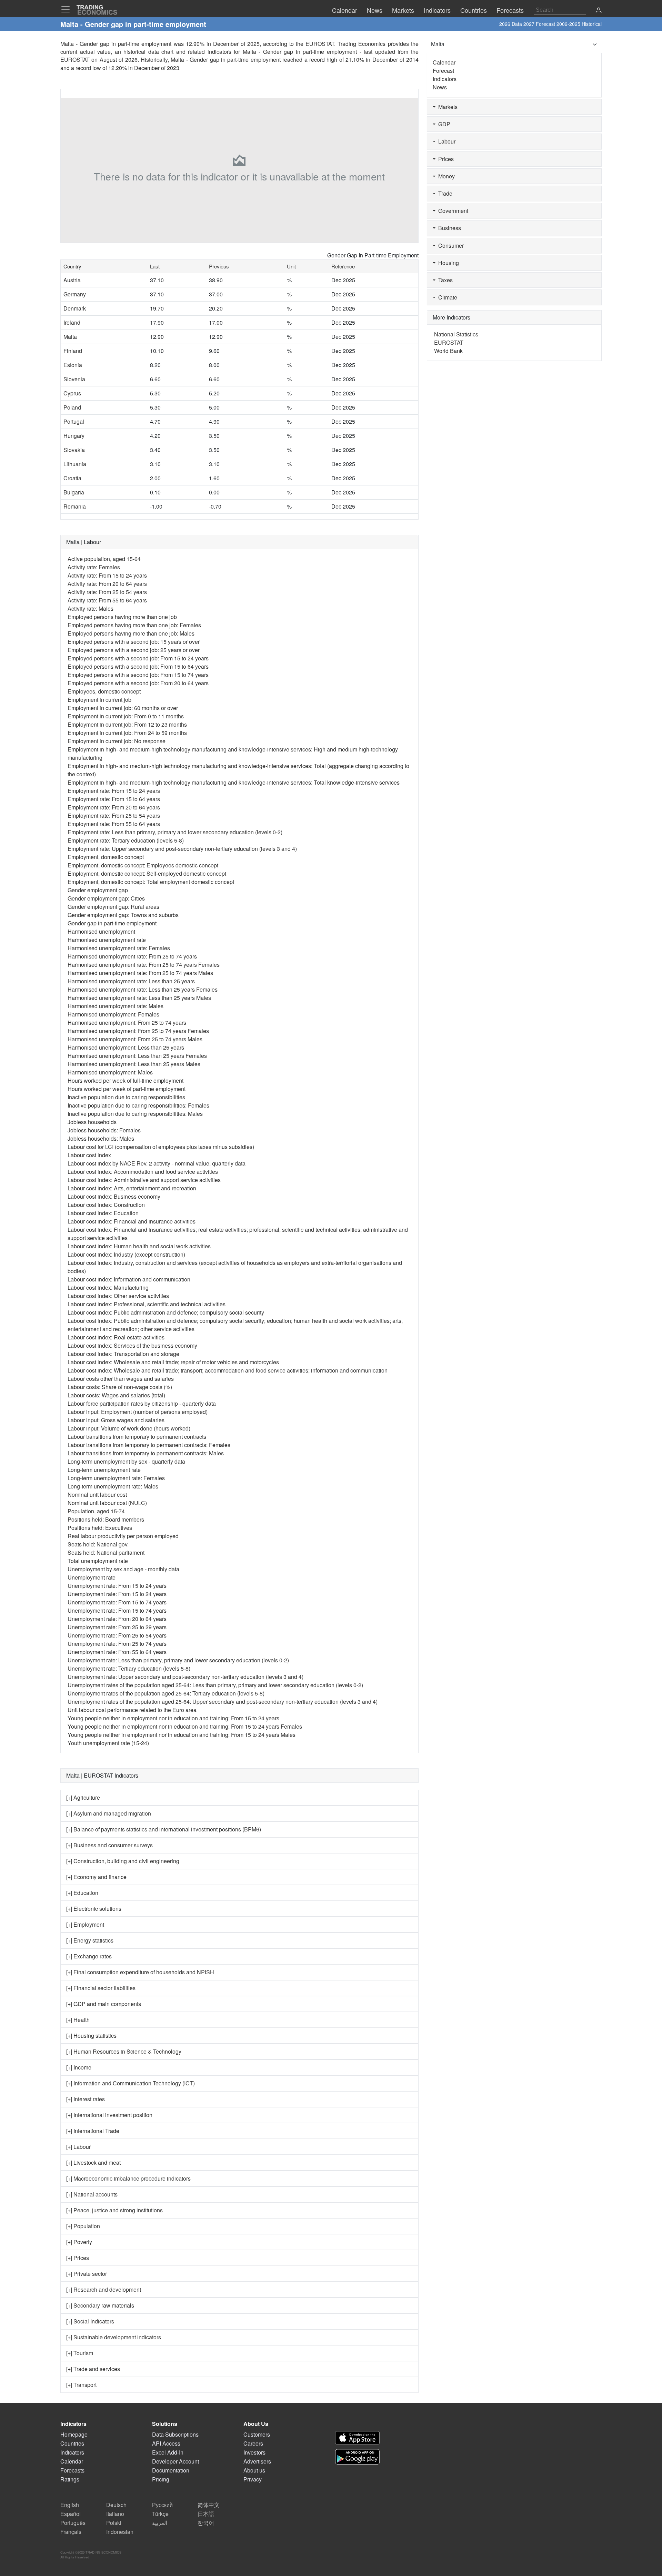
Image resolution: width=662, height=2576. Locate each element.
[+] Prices (78, 2258)
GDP (443, 124)
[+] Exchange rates (89, 1956)
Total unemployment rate (98, 1561)
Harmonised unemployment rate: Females (119, 948)
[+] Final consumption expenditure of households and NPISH (140, 1972)
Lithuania (75, 464)
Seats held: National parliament (106, 1552)
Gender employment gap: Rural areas (113, 907)
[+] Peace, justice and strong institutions (114, 2210)
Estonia (73, 365)
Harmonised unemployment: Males (110, 1072)
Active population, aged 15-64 (104, 559)
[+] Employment (85, 1924)
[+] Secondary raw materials (100, 2305)
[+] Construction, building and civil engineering (123, 1861)
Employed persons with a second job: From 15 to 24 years (138, 658)
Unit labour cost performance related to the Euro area (132, 1710)
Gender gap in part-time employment (112, 923)
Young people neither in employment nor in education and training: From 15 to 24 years (173, 1718)
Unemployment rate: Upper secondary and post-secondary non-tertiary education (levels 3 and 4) (185, 1677)
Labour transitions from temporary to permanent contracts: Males (146, 1453)
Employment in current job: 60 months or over (123, 708)
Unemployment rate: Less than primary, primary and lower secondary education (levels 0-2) (178, 1660)
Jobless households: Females (104, 1130)
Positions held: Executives (100, 1528)
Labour (445, 141)
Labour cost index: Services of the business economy (132, 1345)
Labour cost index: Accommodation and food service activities (143, 1172)
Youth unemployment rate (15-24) (108, 1743)
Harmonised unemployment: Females (113, 1014)
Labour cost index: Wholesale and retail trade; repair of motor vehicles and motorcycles (173, 1362)
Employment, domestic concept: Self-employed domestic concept (147, 873)
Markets (447, 107)
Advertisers (257, 2461)
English (70, 2505)
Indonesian (120, 2532)
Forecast (443, 71)
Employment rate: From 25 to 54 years (114, 815)
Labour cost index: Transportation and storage (123, 1354)
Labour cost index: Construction (106, 1205)
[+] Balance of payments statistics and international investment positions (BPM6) (164, 1829)
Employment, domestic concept (106, 857)
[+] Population (83, 2226)
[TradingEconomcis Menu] (68, 9)
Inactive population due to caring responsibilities (126, 1097)
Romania (75, 506)
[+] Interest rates (86, 2099)
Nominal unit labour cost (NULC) (107, 1503)
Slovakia (74, 450)
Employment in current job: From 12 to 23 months (127, 724)
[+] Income (79, 2067)
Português (73, 2523)
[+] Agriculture (83, 1797)
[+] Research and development (104, 2289)
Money (445, 176)
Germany (75, 294)
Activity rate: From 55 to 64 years (107, 600)
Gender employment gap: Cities (106, 898)
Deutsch (116, 2505)
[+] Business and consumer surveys (109, 1845)
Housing (447, 263)
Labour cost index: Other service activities (118, 1296)
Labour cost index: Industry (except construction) (126, 1254)
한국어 (206, 2523)
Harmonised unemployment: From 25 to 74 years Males (135, 1039)
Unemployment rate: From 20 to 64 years (117, 1619)
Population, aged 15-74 (96, 1511)
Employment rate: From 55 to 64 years (114, 824)
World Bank (448, 351)
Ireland (72, 322)
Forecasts (72, 2470)
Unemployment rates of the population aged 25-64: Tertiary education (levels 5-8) (166, 1693)
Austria (72, 280)
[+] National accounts (92, 2194)
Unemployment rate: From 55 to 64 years (117, 1652)
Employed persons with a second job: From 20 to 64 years (138, 683)
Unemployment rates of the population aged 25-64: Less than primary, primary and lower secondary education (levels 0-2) (215, 1685)
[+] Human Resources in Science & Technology (124, 2051)
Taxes (444, 280)
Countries (72, 2443)
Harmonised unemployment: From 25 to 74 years (127, 1022)
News (440, 87)
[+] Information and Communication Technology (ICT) (131, 2083)
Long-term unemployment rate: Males (113, 1486)
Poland (72, 407)
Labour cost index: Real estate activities (116, 1337)
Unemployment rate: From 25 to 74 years (117, 1644)
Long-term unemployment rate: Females (116, 1478)
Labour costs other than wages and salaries (121, 1379)
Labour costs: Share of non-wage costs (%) (120, 1387)
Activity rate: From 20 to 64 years (107, 584)
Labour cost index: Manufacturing (108, 1287)
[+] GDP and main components (104, 2004)
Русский (162, 2505)
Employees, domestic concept (104, 691)
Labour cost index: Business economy (114, 1196)
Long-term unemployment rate (104, 1470)
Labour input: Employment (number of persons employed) (138, 1412)
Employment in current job (99, 700)
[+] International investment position (109, 2115)
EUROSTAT (75, 60)
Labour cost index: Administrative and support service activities (144, 1180)
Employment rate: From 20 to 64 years (114, 807)
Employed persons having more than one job (122, 617)
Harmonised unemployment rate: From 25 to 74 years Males (140, 973)
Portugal (74, 421)
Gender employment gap (98, 890)
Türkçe (160, 2514)
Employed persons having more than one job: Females (134, 625)
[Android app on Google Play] (357, 2457)
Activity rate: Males (91, 608)
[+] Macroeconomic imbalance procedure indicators (128, 2178)
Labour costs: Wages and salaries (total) (116, 1395)
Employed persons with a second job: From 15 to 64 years (138, 666)
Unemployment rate (92, 1577)
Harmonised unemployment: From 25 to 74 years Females (138, 1031)
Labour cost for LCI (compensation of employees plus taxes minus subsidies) (161, 1147)
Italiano (115, 2514)
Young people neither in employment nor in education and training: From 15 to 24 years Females (185, 1726)
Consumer (450, 245)
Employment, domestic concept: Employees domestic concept (143, 865)
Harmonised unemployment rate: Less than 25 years (131, 981)
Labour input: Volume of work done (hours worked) (129, 1428)
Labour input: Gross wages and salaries (116, 1420)
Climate (446, 297)
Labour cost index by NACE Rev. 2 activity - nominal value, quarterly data (157, 1163)
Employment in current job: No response (117, 741)
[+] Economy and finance (96, 1877)
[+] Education (82, 1893)
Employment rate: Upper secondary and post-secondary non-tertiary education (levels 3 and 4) (182, 849)
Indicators (445, 79)
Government (452, 211)
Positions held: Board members (106, 1519)
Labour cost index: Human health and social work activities (139, 1246)
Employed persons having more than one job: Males (131, 633)
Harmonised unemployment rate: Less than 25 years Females (143, 989)
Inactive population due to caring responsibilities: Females (138, 1105)
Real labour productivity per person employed (123, 1536)
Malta (70, 337)
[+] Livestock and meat (93, 2162)
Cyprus (72, 393)
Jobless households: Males (101, 1138)
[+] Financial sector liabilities (101, 1988)
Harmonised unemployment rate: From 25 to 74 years (132, 956)
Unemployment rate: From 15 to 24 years (117, 1586)
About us (254, 2470)
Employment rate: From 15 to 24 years (114, 791)
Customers (257, 2434)
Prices (445, 159)
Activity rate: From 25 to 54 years (107, 592)
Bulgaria (74, 492)
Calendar (444, 62)
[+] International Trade (93, 2131)
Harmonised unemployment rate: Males (116, 1006)
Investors (254, 2452)
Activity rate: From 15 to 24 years (107, 575)
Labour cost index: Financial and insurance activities (132, 1221)
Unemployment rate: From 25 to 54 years (117, 1635)
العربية (160, 2523)
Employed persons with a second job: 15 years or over (134, 642)
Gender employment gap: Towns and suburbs (123, 915)
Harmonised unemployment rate (107, 940)
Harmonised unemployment (101, 931)
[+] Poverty (79, 2242)
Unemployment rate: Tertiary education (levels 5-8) (129, 1668)
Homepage (74, 2434)
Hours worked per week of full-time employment (126, 1080)
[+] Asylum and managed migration (109, 1813)
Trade (444, 193)
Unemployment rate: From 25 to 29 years (117, 1627)
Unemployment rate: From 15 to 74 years (117, 1602)
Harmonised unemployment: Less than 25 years (126, 1047)
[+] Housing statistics (91, 2036)
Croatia (72, 478)
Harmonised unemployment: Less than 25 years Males (134, 1064)
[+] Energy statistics (90, 1940)
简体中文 (209, 2505)
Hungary (74, 436)
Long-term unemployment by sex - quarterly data (126, 1461)
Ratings (70, 2479)
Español (71, 2514)
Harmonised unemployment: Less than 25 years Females (137, 1056)
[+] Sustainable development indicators (114, 2337)
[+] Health (78, 2020)
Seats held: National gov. (98, 1544)
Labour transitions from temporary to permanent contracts (137, 1437)
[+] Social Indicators (90, 2321)
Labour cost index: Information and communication (129, 1279)
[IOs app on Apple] (357, 2438)
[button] (599, 11)
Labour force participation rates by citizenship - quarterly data (142, 1403)
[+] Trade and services (93, 2369)
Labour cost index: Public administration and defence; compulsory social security (166, 1312)
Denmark (75, 308)
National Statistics (456, 334)
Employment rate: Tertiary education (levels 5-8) (126, 840)
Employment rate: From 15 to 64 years (114, 799)
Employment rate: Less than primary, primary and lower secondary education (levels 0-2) (175, 832)
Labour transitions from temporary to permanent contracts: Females (149, 1445)
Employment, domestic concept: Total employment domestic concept (151, 882)
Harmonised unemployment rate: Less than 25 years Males (139, 998)
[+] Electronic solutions (94, 1909)
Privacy (253, 2479)
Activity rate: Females (94, 567)
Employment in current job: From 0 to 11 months (126, 716)
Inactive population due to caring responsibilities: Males (135, 1114)
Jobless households (92, 1122)
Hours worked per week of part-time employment (127, 1089)
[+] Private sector (87, 2274)
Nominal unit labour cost (97, 1495)
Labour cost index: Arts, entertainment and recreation (132, 1188)
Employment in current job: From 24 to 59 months (127, 733)
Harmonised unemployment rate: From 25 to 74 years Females (144, 965)
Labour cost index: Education (103, 1213)
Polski (114, 2523)
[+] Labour (78, 2147)
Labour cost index (89, 1155)
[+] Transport (81, 2385)
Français (71, 2532)
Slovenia (74, 379)
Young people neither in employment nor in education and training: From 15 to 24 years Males (182, 1735)
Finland (73, 351)
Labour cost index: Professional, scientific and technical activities (147, 1304)
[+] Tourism (80, 2353)
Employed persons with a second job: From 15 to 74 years (138, 675)
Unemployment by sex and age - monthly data (123, 1569)
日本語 (206, 2514)
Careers (253, 2443)
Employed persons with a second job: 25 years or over (134, 650)
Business (448, 228)
